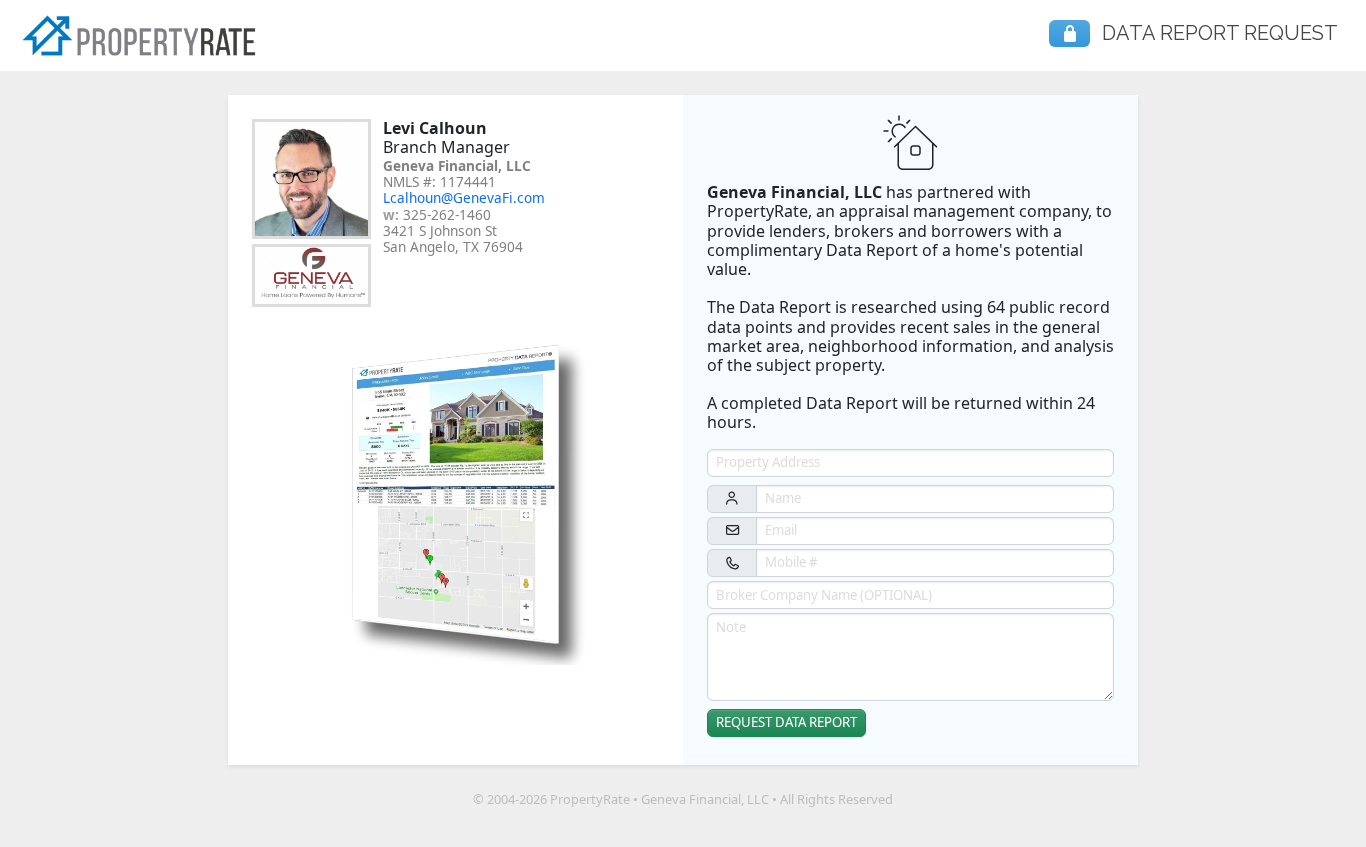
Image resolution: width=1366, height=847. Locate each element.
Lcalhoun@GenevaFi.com (464, 197)
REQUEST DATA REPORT (786, 722)
